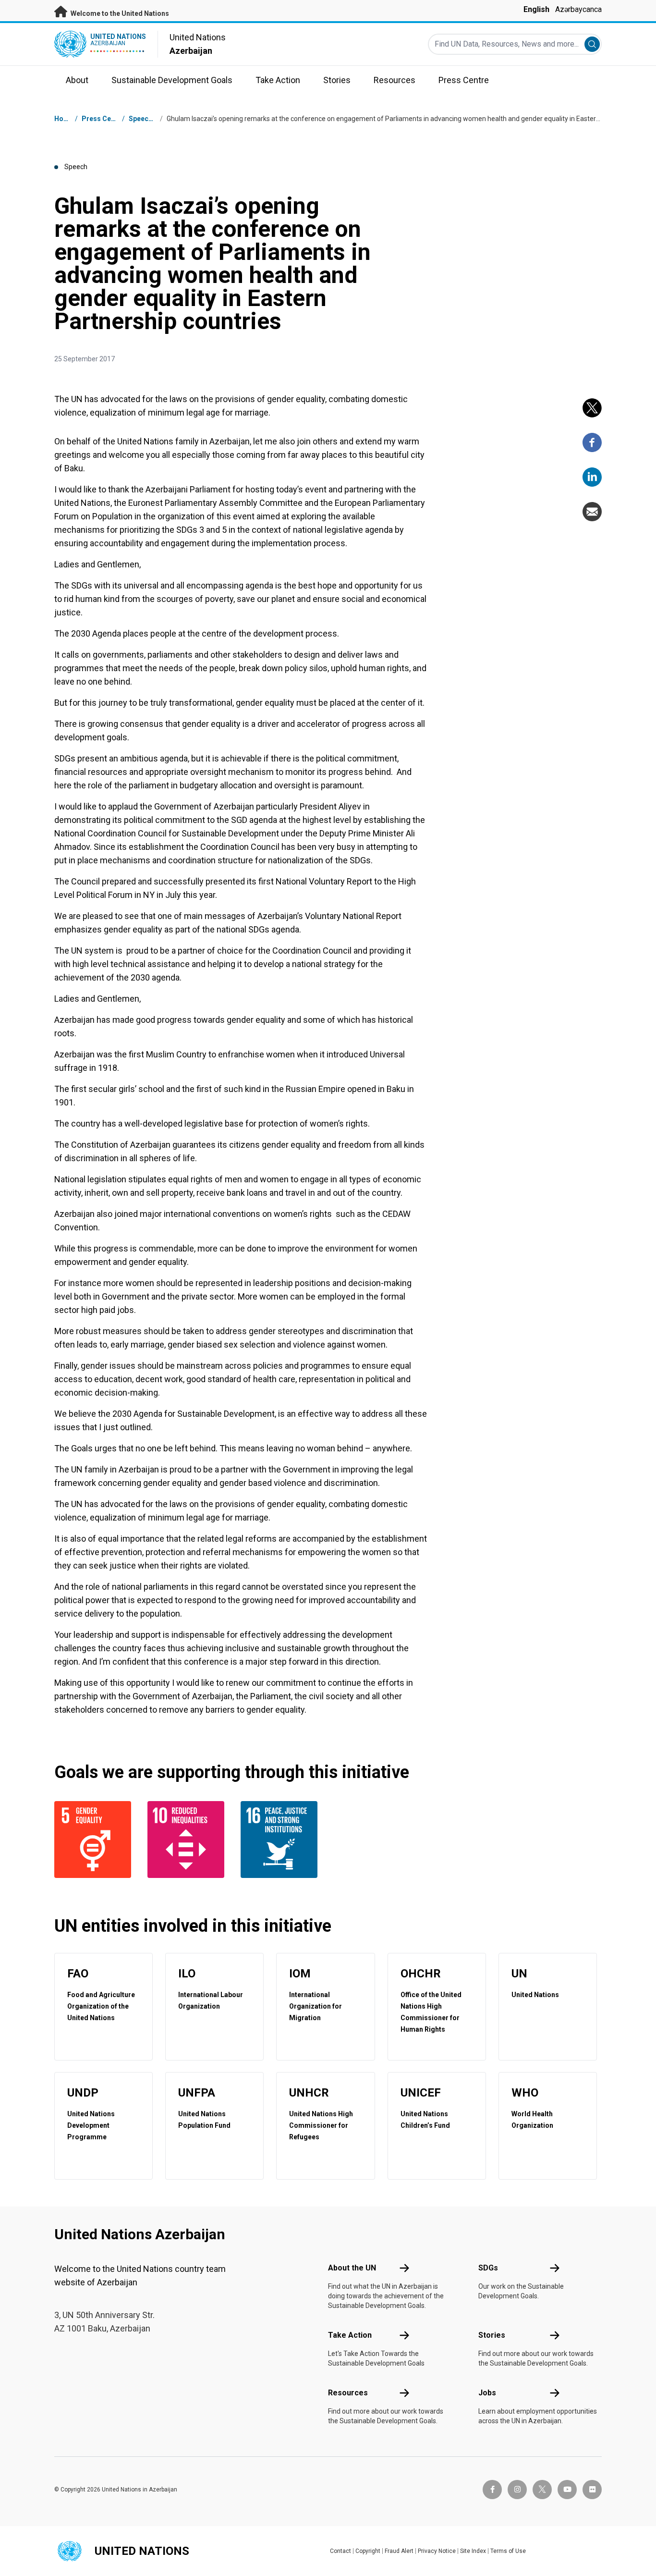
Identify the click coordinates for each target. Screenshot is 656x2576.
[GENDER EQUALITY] (95, 1840)
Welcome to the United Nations (119, 13)
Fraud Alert (399, 2551)
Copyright (368, 2551)
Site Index (473, 2551)
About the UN (352, 2268)
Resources (348, 2393)
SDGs (488, 2268)
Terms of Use (508, 2551)
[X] (592, 408)
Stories (492, 2335)
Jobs (487, 2393)
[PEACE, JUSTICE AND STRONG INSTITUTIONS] (281, 1840)
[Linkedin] (592, 477)
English (536, 9)
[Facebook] (592, 442)
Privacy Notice (437, 2551)
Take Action (350, 2335)
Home (64, 119)
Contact (340, 2551)
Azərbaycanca (578, 9)
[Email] (592, 512)
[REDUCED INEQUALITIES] (188, 1840)
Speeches (144, 119)
